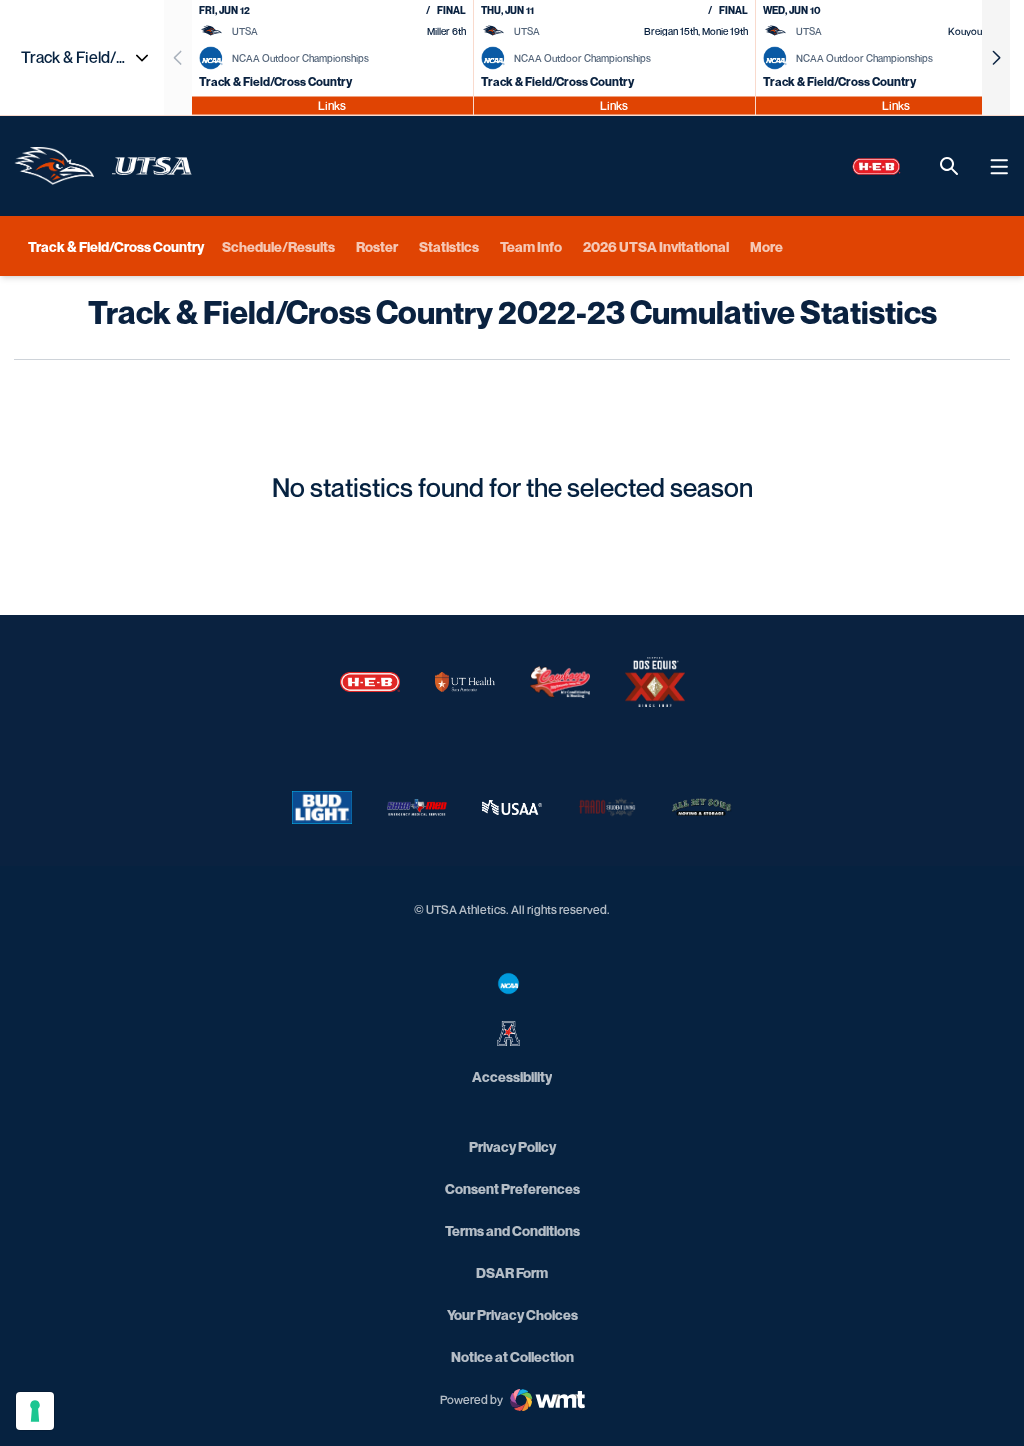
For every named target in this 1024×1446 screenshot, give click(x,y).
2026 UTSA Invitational (656, 246)
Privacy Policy (512, 1146)
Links (332, 104)
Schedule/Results (278, 246)
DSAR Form (512, 1272)
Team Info (531, 246)
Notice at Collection (512, 1356)
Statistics (449, 246)
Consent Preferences (512, 1188)
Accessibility (512, 1076)
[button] (996, 57)
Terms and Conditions (512, 1230)
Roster (377, 246)
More (766, 246)
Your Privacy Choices (512, 1314)
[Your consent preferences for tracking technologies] (35, 1411)
